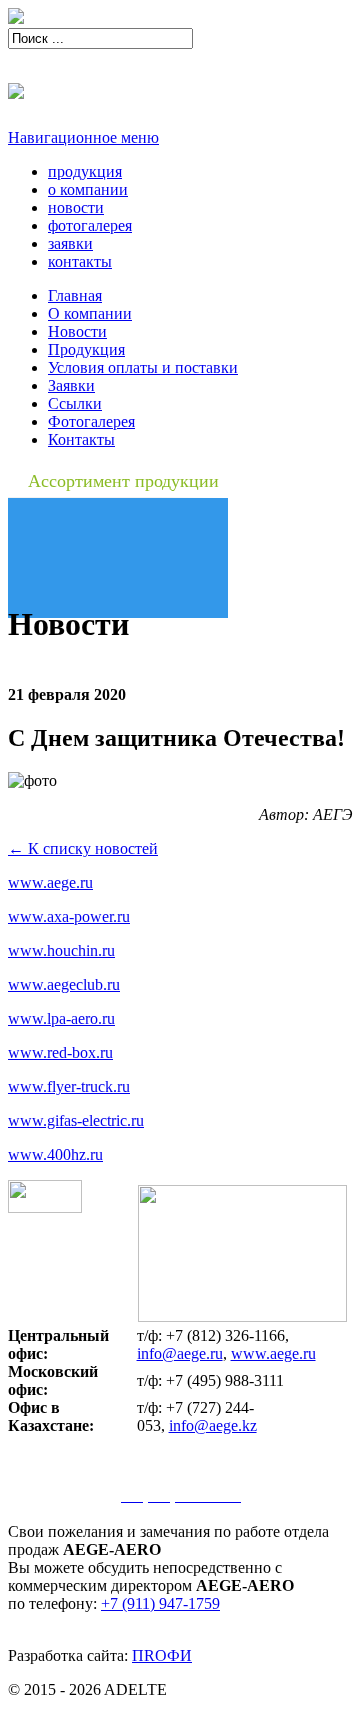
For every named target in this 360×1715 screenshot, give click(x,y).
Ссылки (75, 403)
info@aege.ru (180, 1353)
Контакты (81, 439)
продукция (85, 171)
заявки (70, 243)
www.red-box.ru (60, 1052)
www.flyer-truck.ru (69, 1086)
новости (76, 207)
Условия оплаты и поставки (143, 367)
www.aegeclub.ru (64, 984)
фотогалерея (90, 225)
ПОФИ (162, 1655)
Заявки (71, 385)
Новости (77, 331)
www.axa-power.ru (69, 916)
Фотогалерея (91, 421)
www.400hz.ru (55, 1154)
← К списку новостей (83, 848)
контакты (80, 261)
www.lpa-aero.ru (61, 1018)
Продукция (86, 349)
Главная (75, 295)
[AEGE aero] (16, 18)
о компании (88, 189)
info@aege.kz (213, 1425)
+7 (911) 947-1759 (160, 1603)
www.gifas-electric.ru (76, 1120)
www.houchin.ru (61, 950)
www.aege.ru (50, 882)
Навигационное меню (83, 137)
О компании (90, 313)
